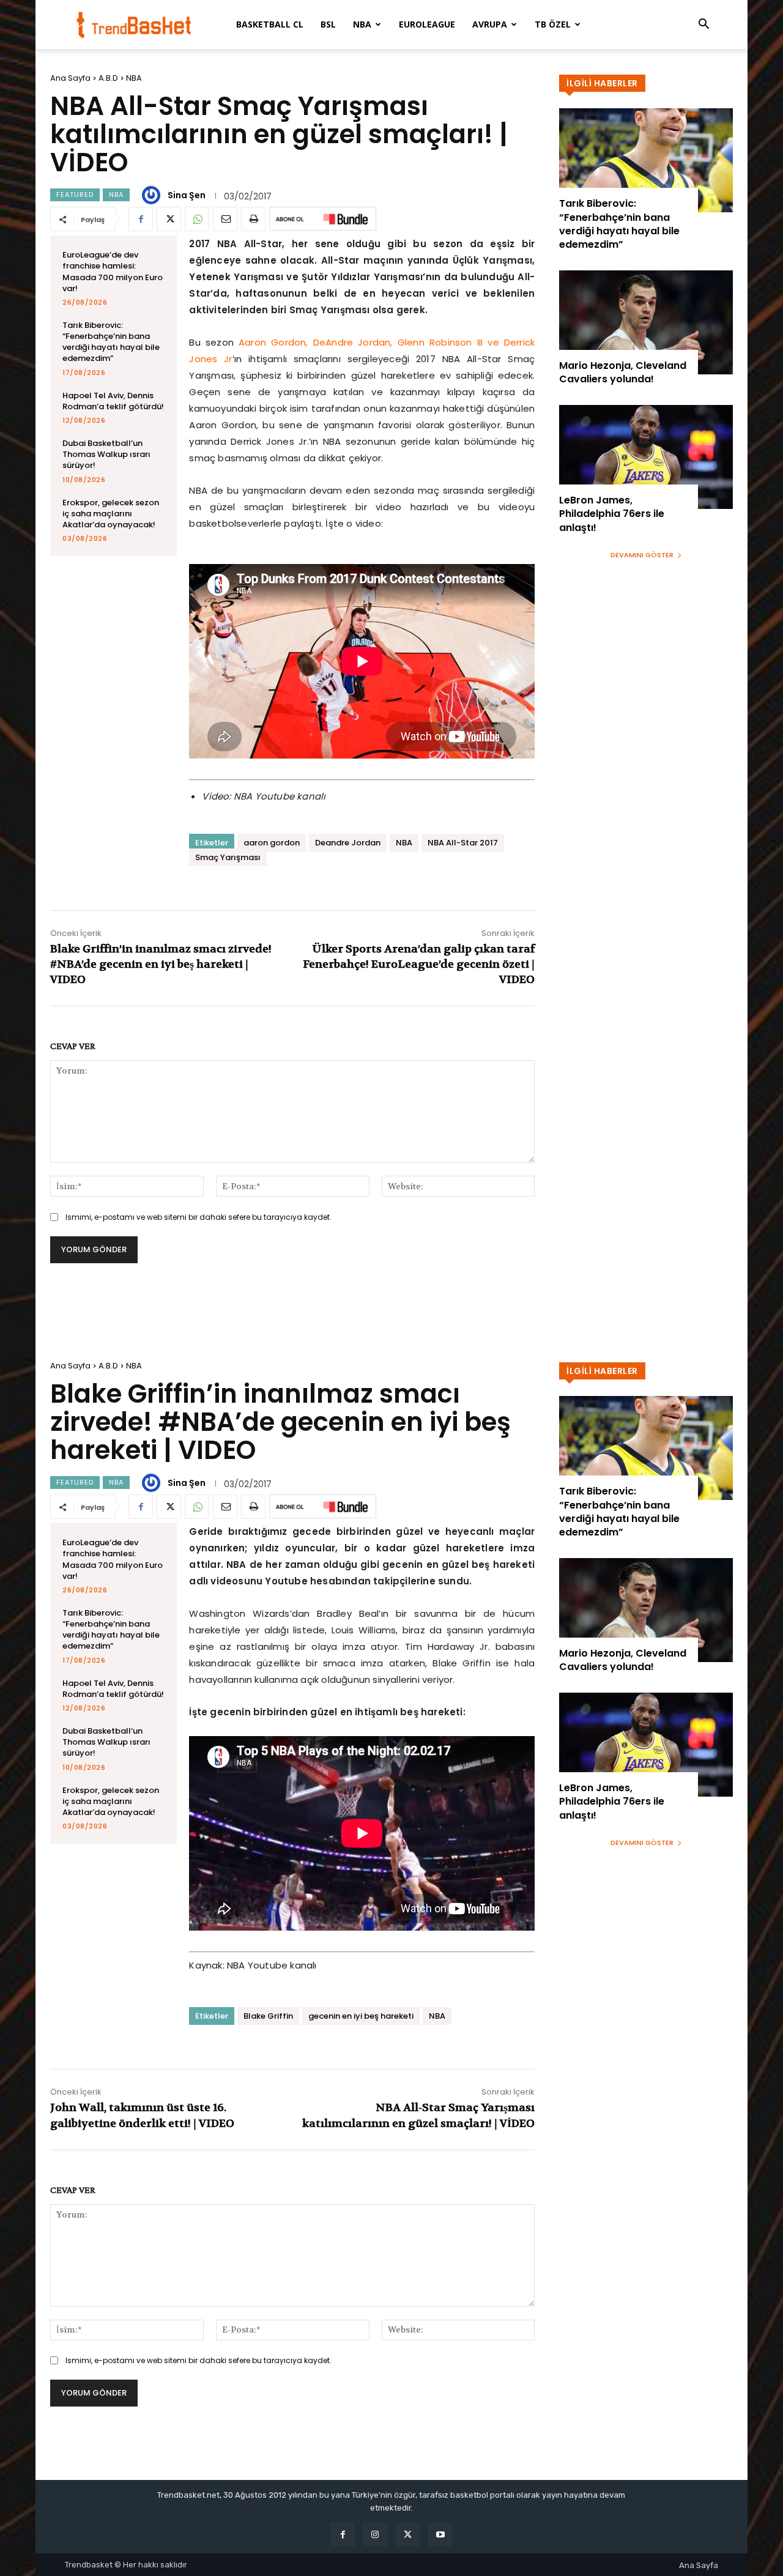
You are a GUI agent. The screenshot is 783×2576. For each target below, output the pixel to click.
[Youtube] (440, 2534)
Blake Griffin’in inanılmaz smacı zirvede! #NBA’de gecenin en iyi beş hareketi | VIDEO (161, 964)
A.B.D (108, 78)
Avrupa (490, 24)
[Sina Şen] (153, 195)
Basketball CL (270, 24)
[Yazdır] (253, 219)
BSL (328, 24)
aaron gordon (272, 843)
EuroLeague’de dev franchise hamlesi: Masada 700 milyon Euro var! (113, 272)
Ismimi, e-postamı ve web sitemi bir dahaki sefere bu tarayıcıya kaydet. (199, 1217)
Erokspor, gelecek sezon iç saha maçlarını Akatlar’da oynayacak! (111, 514)
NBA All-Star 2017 (463, 843)
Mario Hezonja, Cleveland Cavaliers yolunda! (623, 372)
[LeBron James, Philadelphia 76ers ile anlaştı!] (646, 457)
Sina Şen (187, 195)
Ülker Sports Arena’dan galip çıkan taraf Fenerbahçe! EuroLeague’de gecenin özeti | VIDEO (419, 964)
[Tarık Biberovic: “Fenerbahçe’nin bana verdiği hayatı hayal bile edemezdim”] (646, 160)
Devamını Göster (642, 555)
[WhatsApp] (197, 219)
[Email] (225, 219)
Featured (75, 195)
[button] (703, 25)
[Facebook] (141, 219)
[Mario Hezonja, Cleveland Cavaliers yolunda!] (646, 322)
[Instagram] (375, 2534)
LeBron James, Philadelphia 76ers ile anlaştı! (612, 514)
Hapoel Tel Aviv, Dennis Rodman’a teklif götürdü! (113, 401)
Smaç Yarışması (228, 857)
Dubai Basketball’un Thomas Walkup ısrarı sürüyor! (106, 454)
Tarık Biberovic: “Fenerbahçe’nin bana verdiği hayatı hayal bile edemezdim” (111, 342)
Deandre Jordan (348, 843)
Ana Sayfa (70, 78)
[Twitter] (169, 219)
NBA (362, 24)
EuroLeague (427, 24)
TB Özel (553, 24)
